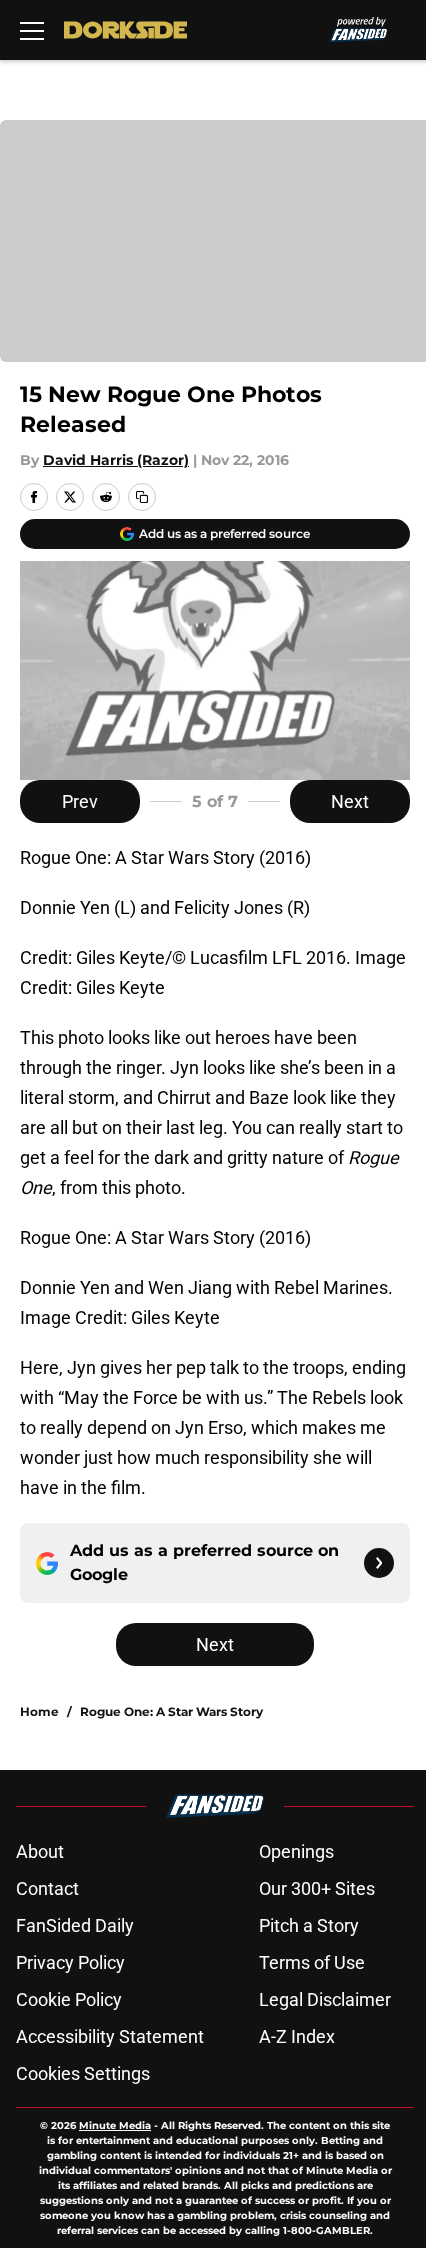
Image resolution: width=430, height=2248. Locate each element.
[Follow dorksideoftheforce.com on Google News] (379, 1563)
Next (350, 801)
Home (39, 1711)
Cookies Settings (83, 2073)
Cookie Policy (69, 1999)
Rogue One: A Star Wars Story (171, 1711)
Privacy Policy (70, 1962)
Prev (80, 801)
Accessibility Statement (110, 2036)
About (40, 1851)
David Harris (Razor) (116, 460)
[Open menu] (32, 30)
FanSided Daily (75, 1925)
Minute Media (115, 2125)
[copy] (142, 497)
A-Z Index (297, 2036)
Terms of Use (312, 1962)
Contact (47, 1888)
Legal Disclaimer (325, 1999)
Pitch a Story (309, 1925)
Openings (296, 1851)
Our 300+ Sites (317, 1888)
